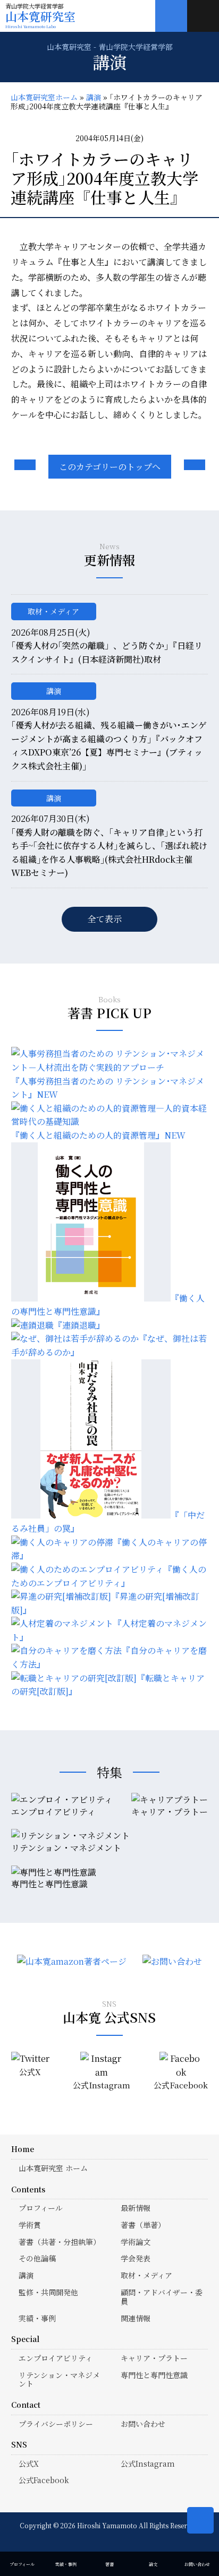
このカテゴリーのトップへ (110, 467)
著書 (109, 2564)
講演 (94, 97)
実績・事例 (37, 2318)
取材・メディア (53, 611)
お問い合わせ (143, 2424)
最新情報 (136, 2208)
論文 (153, 2564)
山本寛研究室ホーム (44, 97)
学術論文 (136, 2242)
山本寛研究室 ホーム (53, 2168)
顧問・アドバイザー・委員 (162, 2297)
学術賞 (30, 2225)
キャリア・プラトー (154, 2358)
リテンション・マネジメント (59, 2379)
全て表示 (105, 919)
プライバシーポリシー (56, 2424)
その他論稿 (37, 2258)
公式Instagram (148, 2464)
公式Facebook (44, 2480)
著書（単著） (143, 2225)
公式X (29, 2464)
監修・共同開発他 (48, 2292)
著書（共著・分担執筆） (60, 2242)
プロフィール (41, 2208)
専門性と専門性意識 (154, 2375)
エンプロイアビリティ (56, 2358)
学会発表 (136, 2258)
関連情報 (136, 2318)
